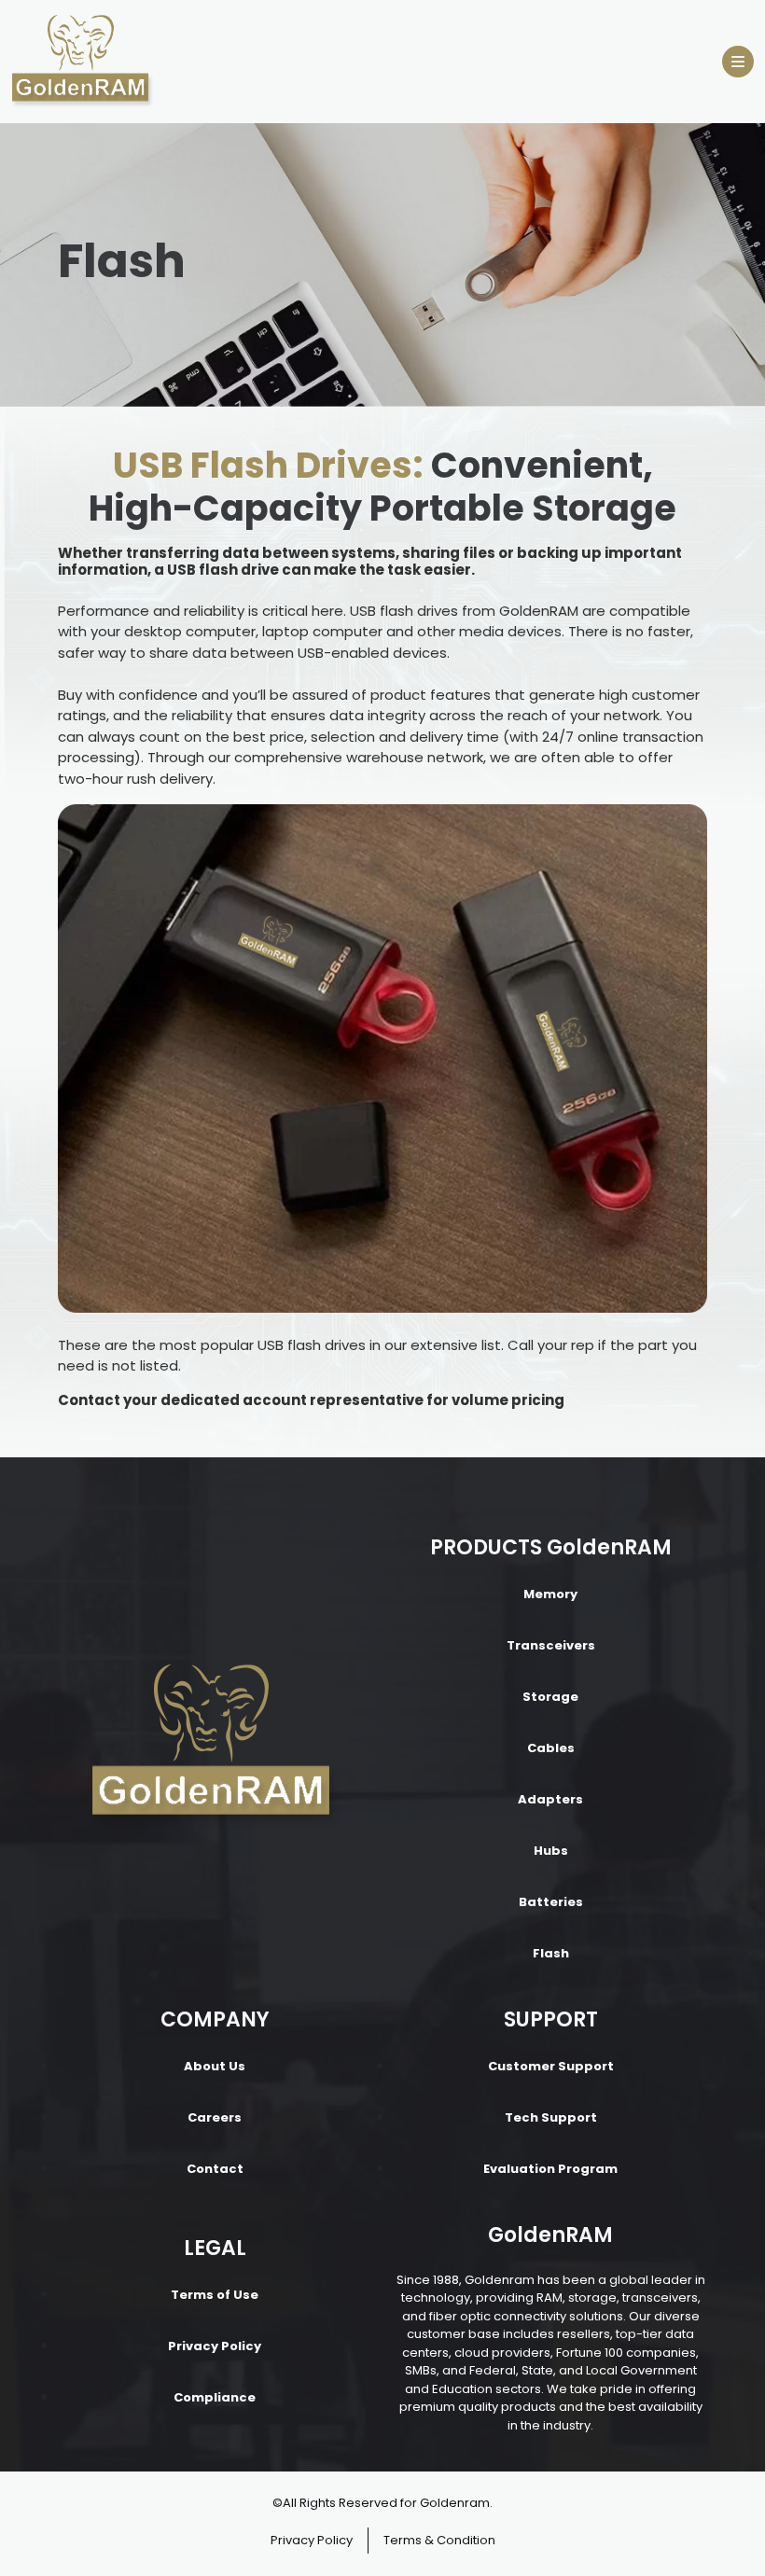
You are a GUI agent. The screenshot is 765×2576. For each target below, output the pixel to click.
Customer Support (551, 2066)
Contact (215, 2169)
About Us (215, 2066)
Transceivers (551, 1645)
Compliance (215, 2397)
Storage (550, 1697)
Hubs (551, 1851)
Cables (551, 1748)
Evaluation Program (550, 2169)
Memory (550, 1594)
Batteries (551, 1902)
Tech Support (551, 2117)
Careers (215, 2117)
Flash (551, 1953)
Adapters (550, 1799)
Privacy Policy (215, 2346)
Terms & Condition (439, 2540)
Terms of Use (215, 2295)
